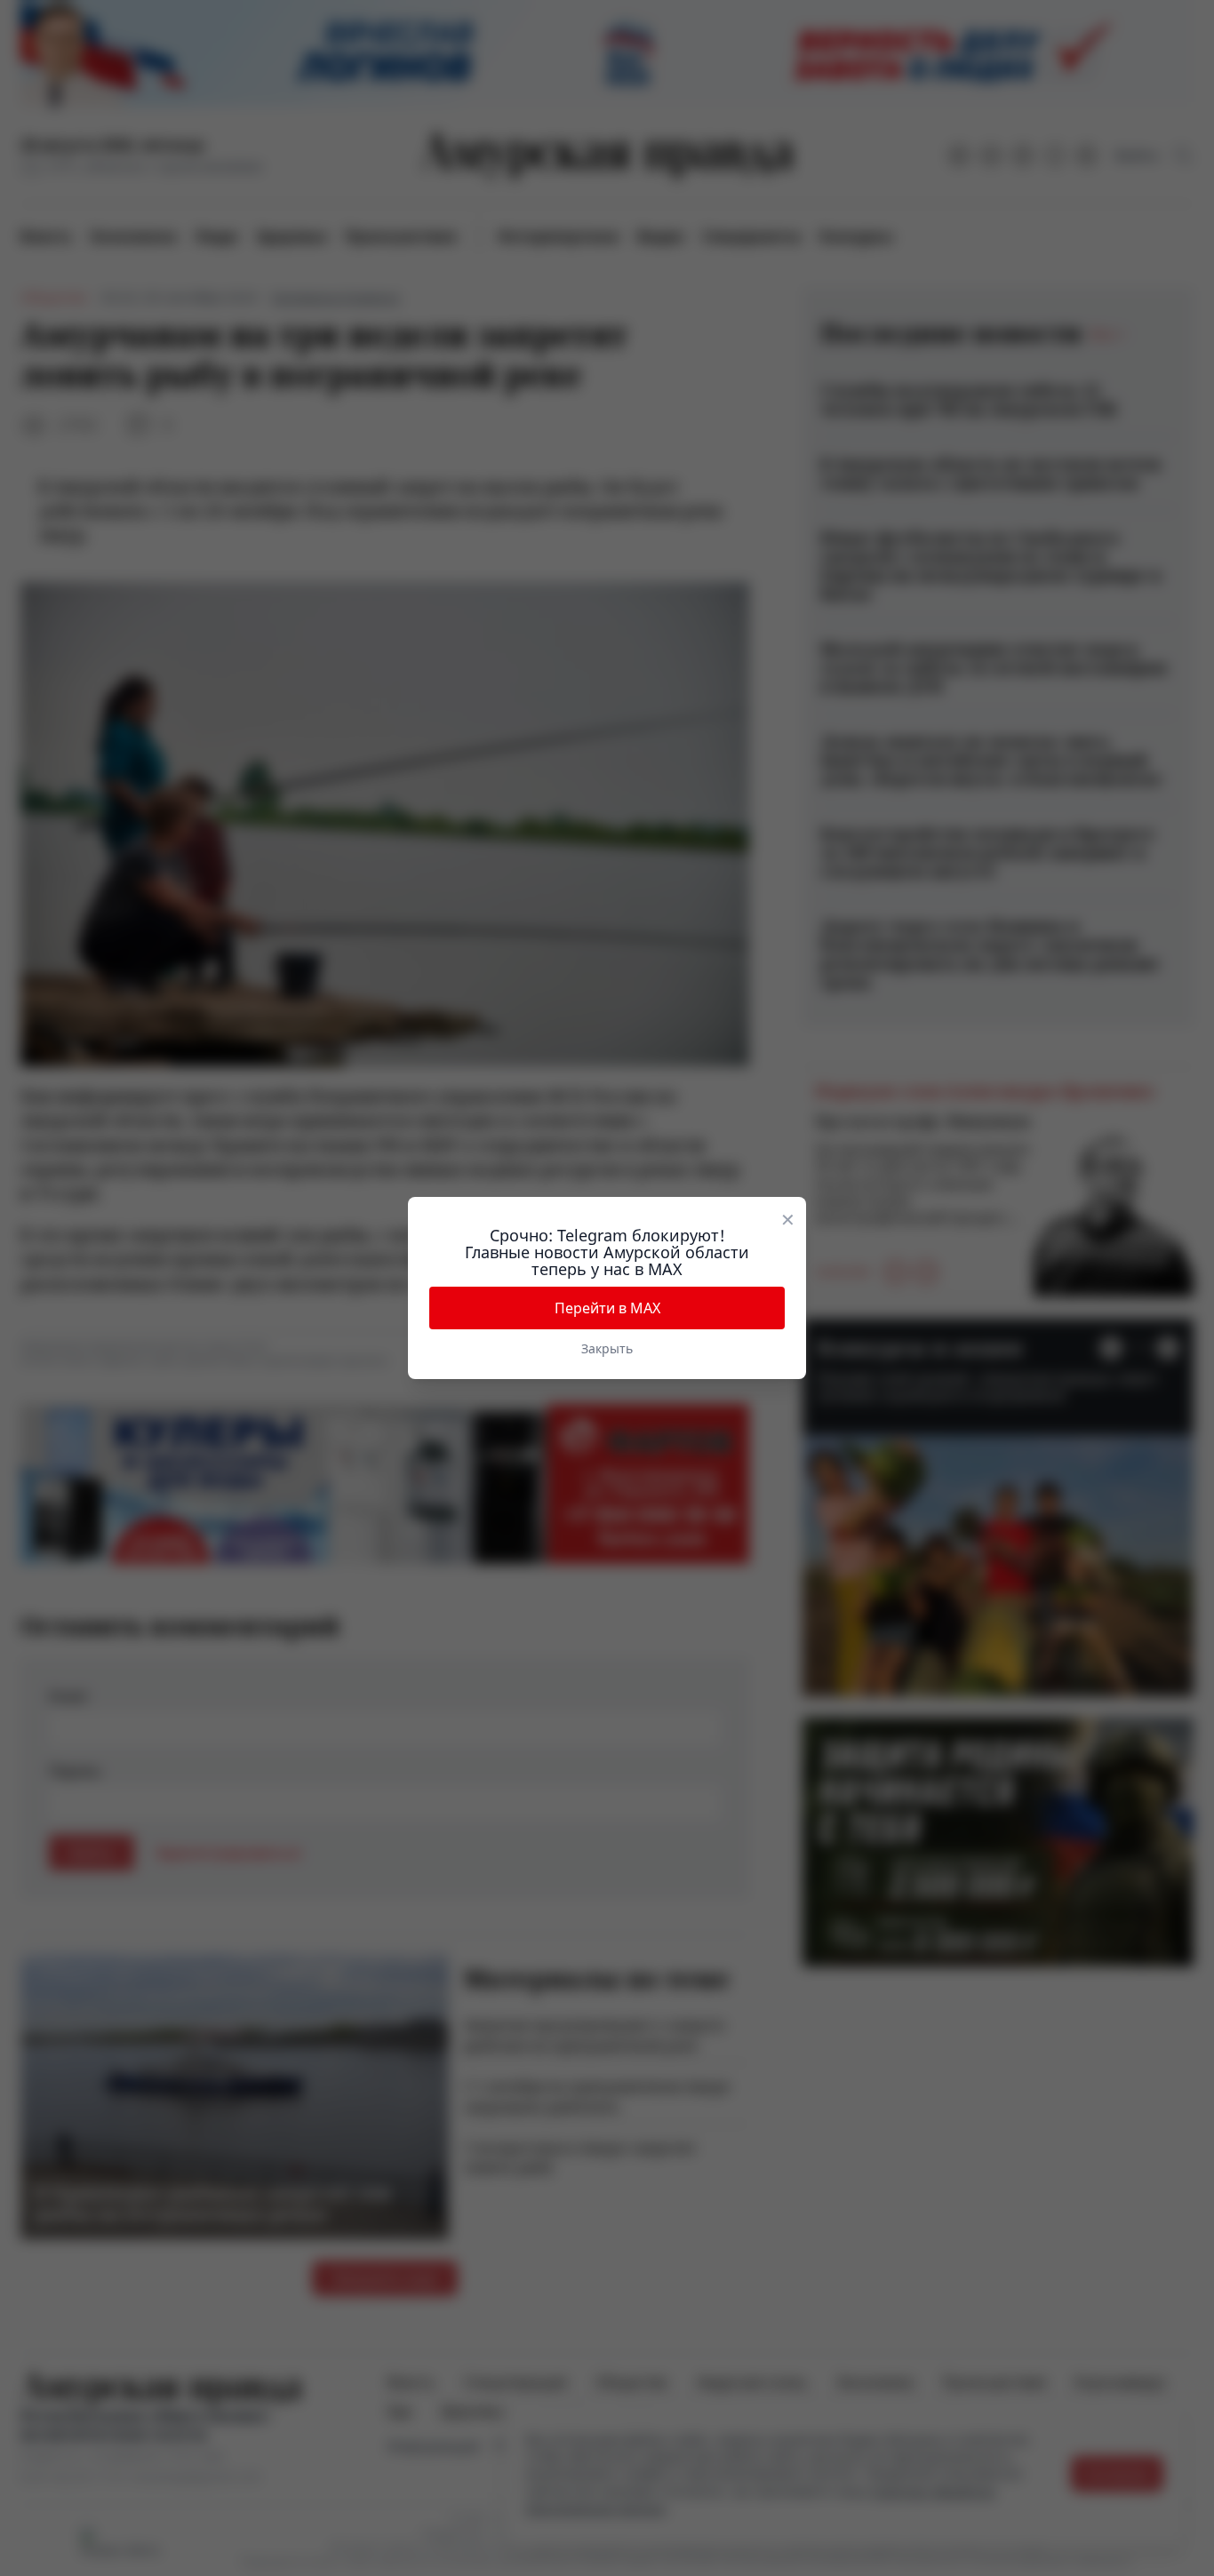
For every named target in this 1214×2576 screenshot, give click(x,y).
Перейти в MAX (607, 1308)
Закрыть (607, 1348)
